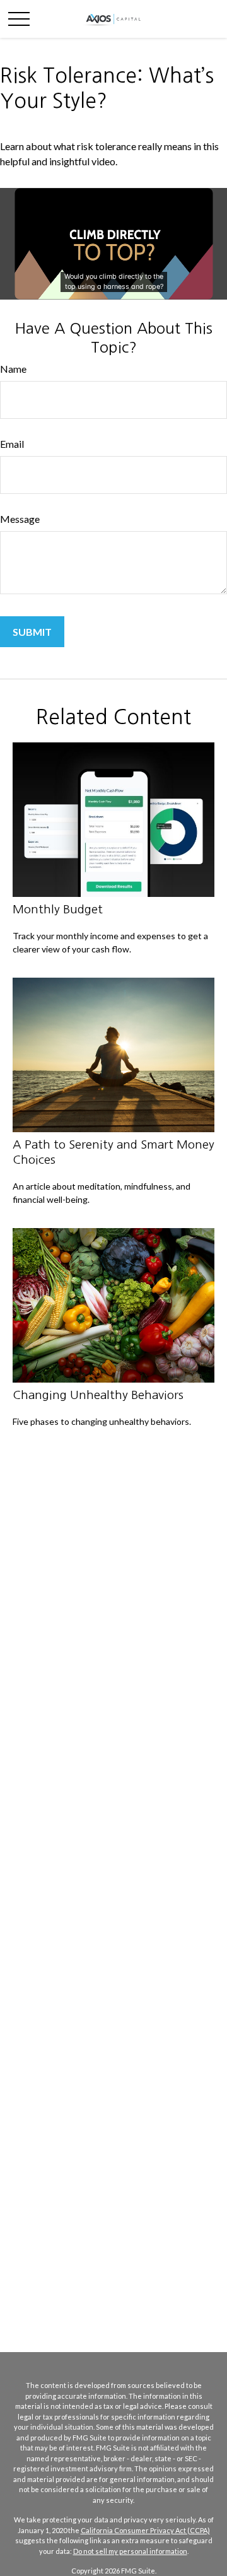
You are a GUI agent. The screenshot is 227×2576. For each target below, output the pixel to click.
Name (13, 369)
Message (20, 519)
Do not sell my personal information (130, 2551)
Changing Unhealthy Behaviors (98, 1395)
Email (12, 444)
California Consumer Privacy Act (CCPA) (145, 2530)
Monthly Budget (58, 909)
